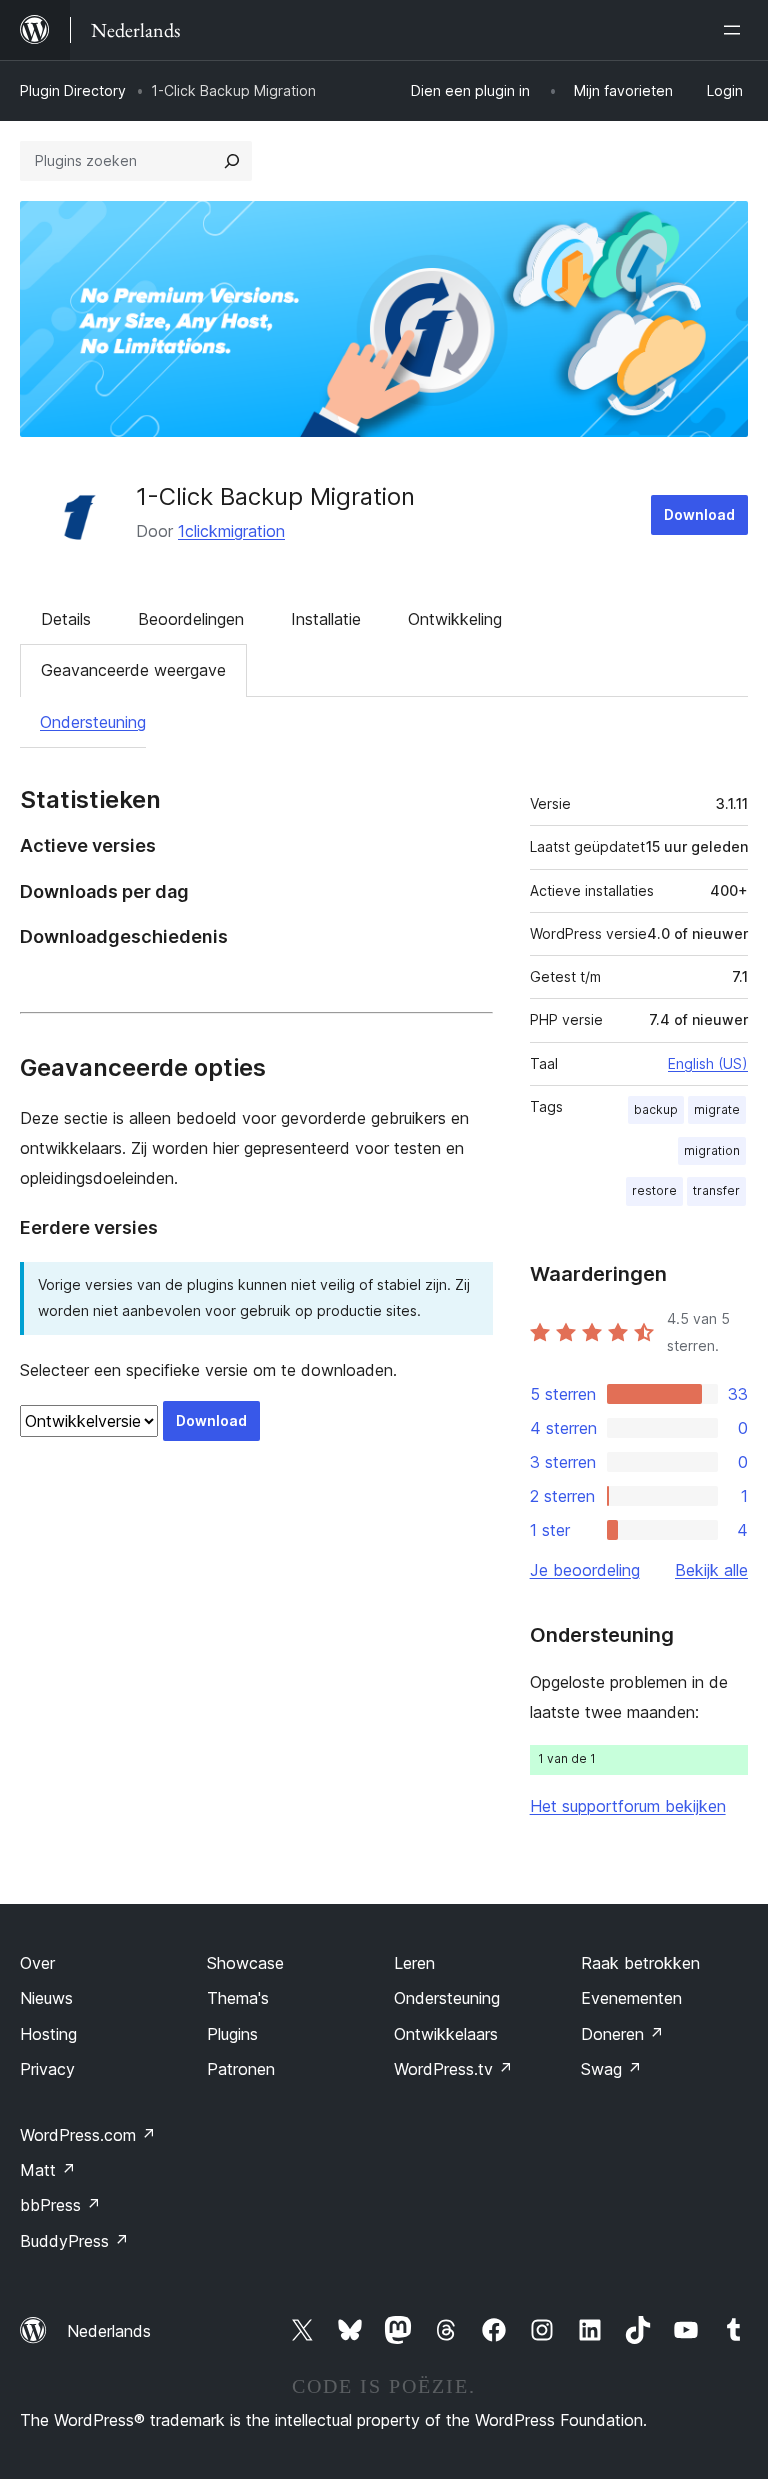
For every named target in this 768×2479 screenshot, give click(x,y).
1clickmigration (231, 531)
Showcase (245, 1963)
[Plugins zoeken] (232, 161)
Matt (48, 2170)
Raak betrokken (640, 1963)
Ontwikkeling (455, 619)
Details (66, 619)
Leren (414, 1963)
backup (656, 1109)
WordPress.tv (453, 2069)
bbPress (60, 2205)
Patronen (241, 2069)
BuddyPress (74, 2241)
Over (37, 1963)
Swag (611, 2069)
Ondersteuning (93, 722)
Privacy (47, 2069)
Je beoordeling (585, 1570)
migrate (717, 1109)
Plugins (232, 2034)
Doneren (622, 2034)
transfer (716, 1190)
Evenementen (631, 1998)
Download (699, 514)
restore (654, 1190)
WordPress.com (88, 2135)
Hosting (48, 2034)
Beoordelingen (191, 619)
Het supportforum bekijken (628, 1806)
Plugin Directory (73, 90)
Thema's (238, 1998)
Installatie (326, 619)
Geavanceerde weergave (133, 670)
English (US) (708, 1063)
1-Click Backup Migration (275, 496)
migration (712, 1150)
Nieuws (46, 1998)
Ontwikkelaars (446, 2034)
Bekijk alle (711, 1570)
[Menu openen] (736, 30)
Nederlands (109, 2331)
